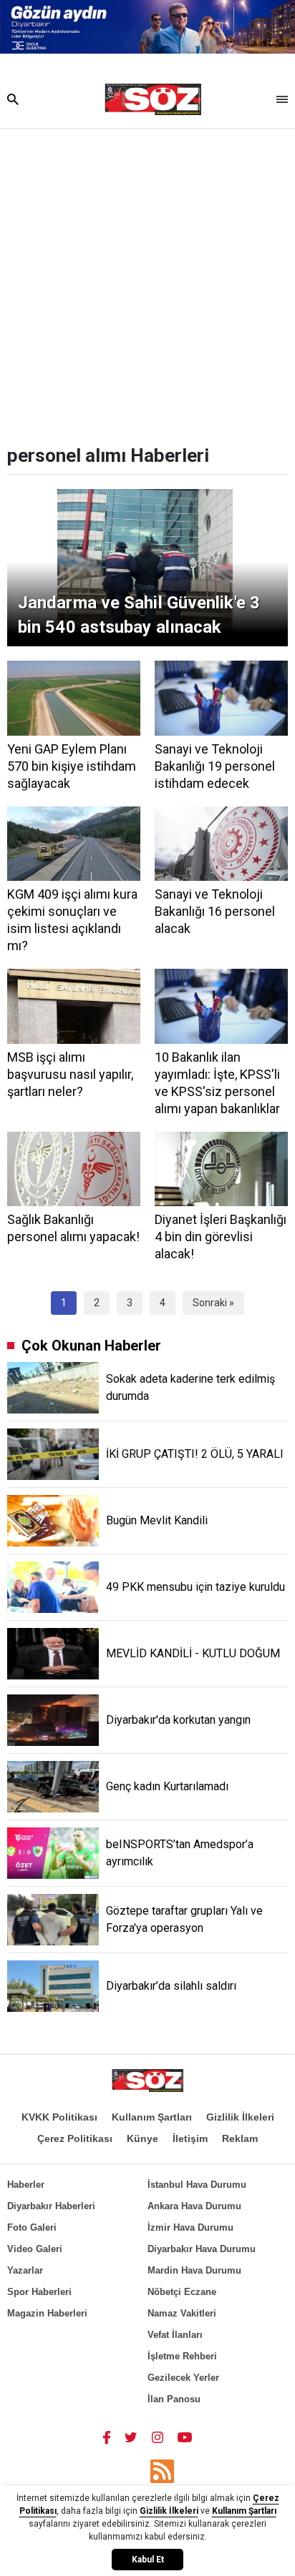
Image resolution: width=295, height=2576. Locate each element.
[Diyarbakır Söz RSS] (162, 2471)
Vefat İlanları (175, 2335)
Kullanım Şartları (152, 2117)
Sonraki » (213, 1303)
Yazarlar (25, 2270)
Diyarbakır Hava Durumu (202, 2249)
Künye (142, 2138)
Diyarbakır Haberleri (51, 2206)
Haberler (26, 2185)
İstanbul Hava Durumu (197, 2185)
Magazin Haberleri (47, 2313)
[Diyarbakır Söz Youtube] (185, 2437)
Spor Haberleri (39, 2292)
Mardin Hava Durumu (194, 2270)
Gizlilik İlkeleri (240, 2117)
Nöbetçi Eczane (182, 2292)
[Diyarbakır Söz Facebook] (107, 2437)
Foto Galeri (32, 2227)
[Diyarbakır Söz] (153, 99)
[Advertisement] (147, 282)
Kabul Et (148, 2560)
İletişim (190, 2138)
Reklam (240, 2138)
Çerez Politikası (75, 2138)
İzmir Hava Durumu (190, 2227)
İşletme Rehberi (182, 2356)
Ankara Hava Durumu (194, 2206)
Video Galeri (35, 2249)
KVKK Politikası (59, 2117)
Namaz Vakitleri (182, 2313)
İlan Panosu (174, 2399)
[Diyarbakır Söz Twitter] (131, 2437)
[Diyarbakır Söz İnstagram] (158, 2437)
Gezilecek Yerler (183, 2378)
